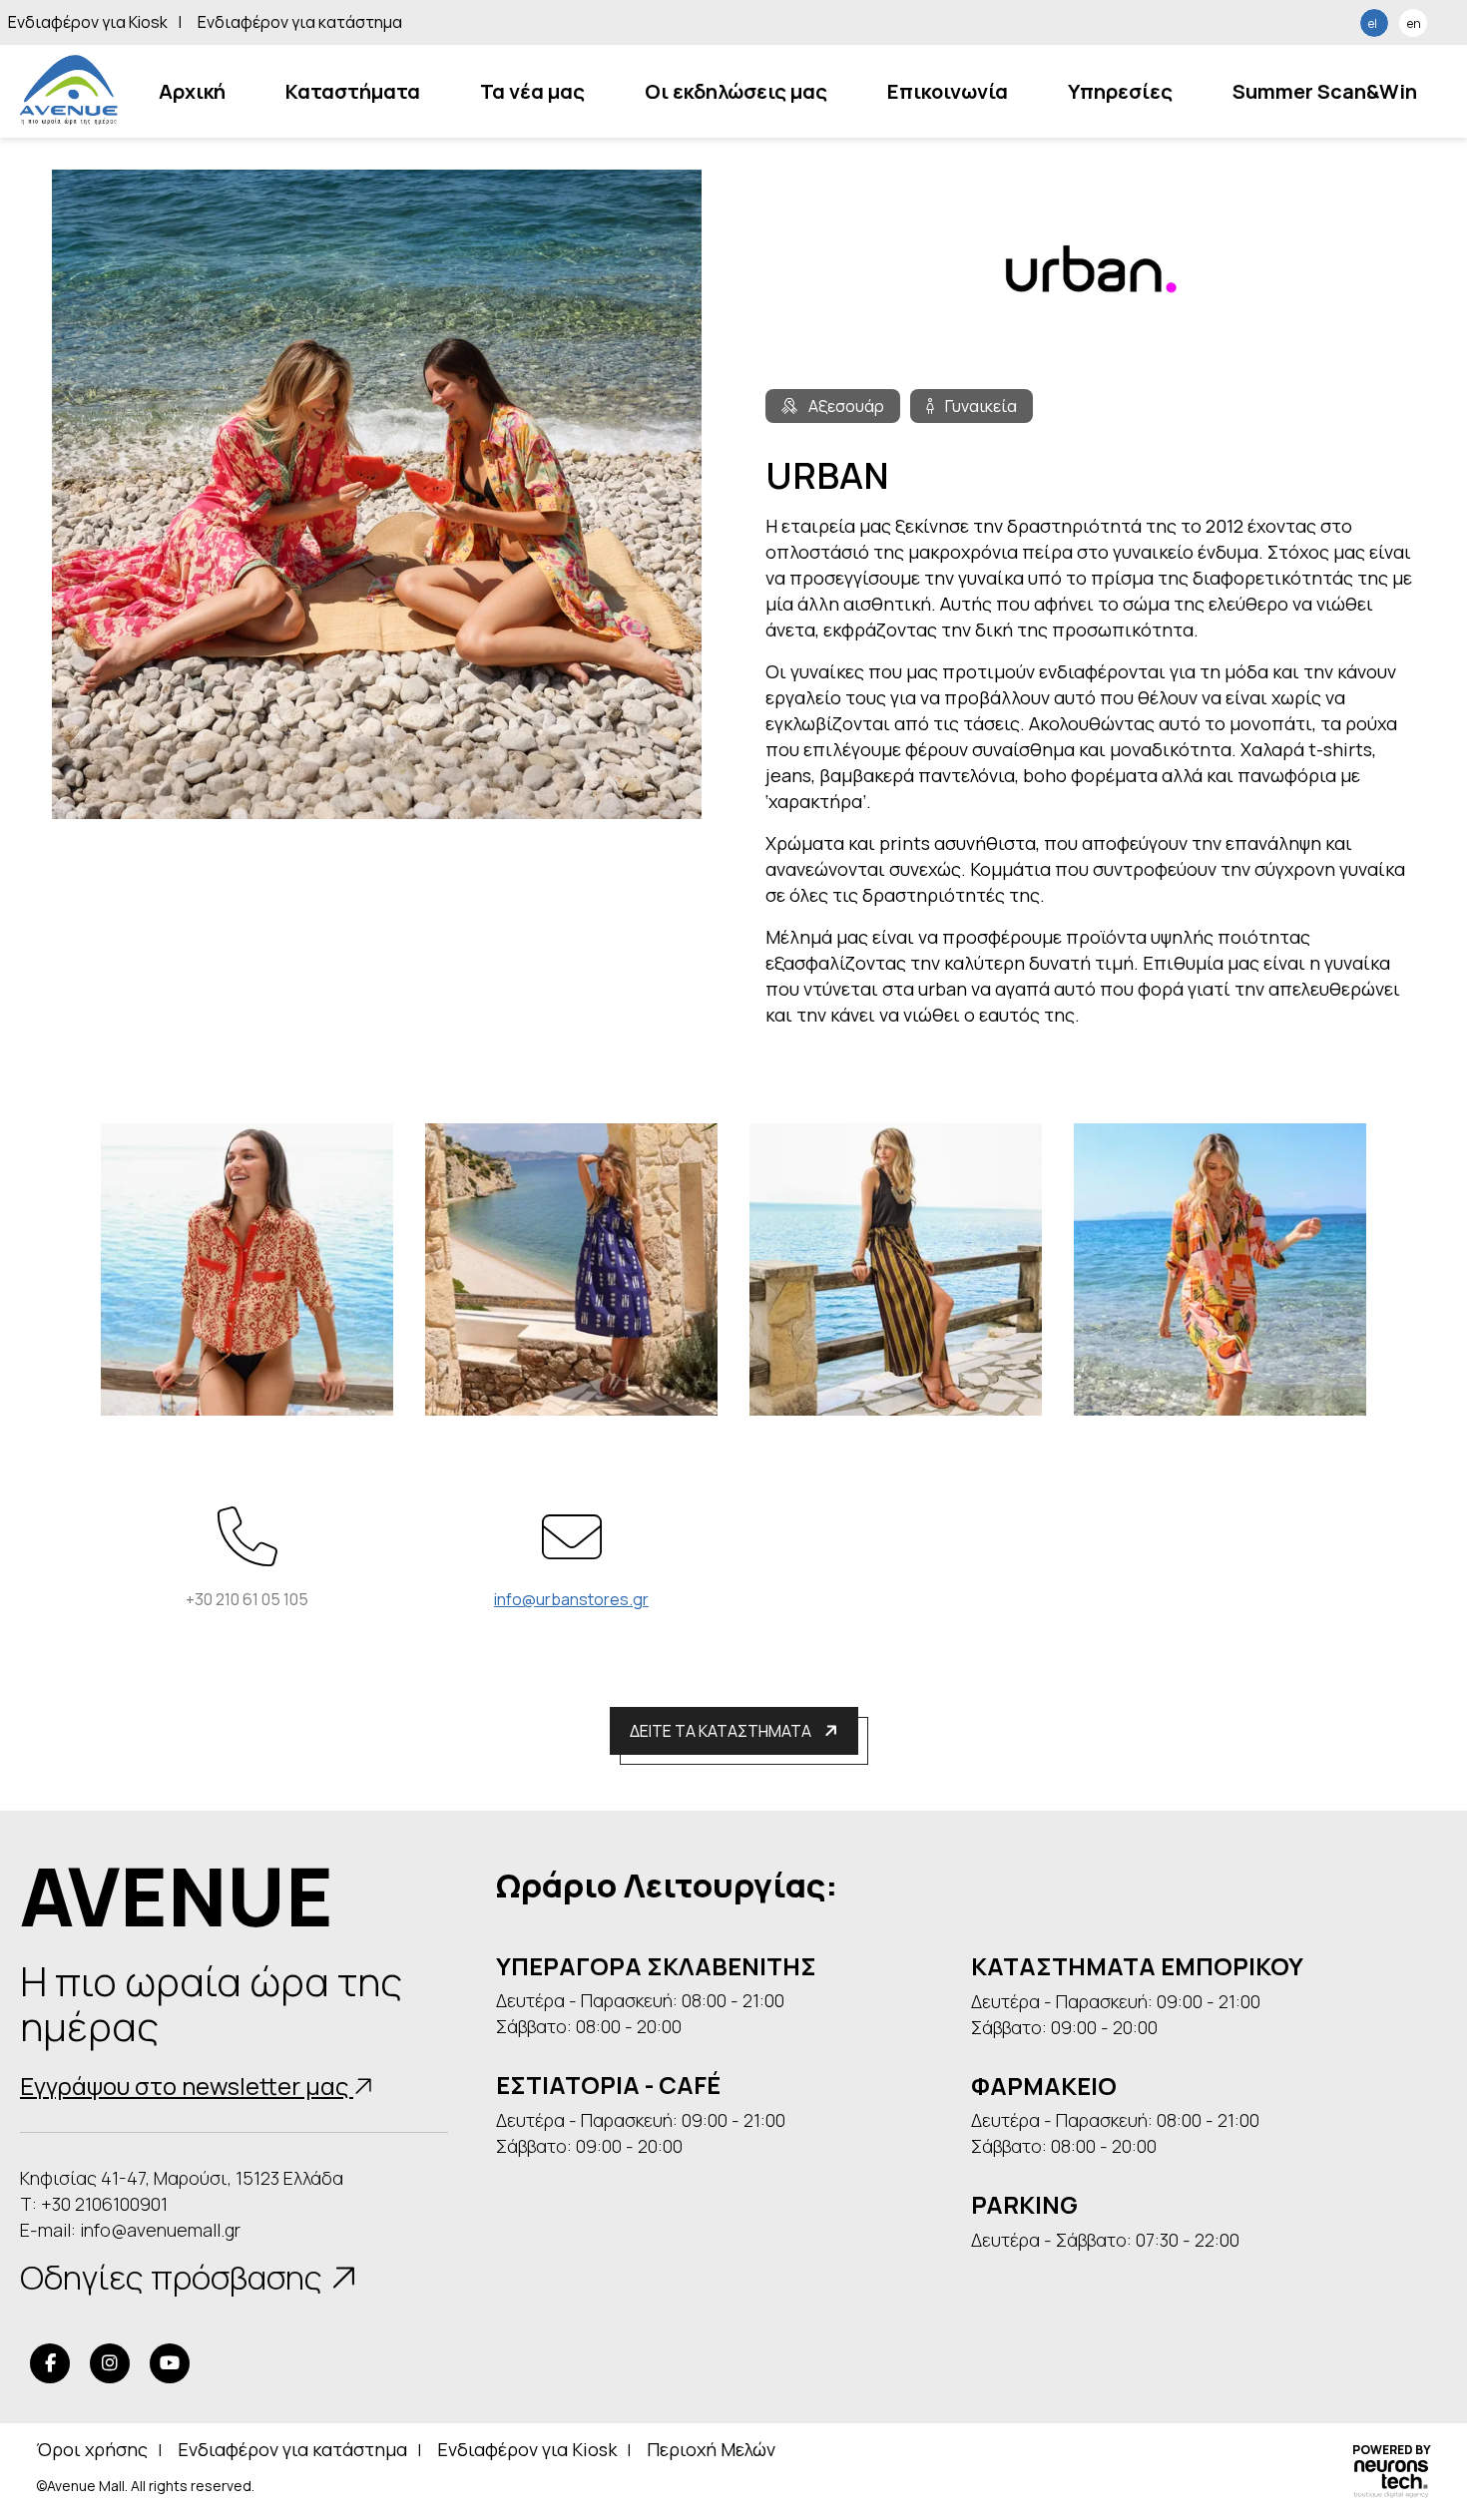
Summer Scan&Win (1325, 91)
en (1414, 23)
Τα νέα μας (532, 91)
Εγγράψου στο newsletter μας (187, 2086)
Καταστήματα (353, 91)
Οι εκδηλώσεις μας (736, 91)
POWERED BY (1392, 2451)
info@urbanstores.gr (571, 1599)
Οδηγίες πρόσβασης (175, 2278)
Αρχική (192, 91)
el (1373, 23)
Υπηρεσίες (1120, 91)
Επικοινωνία (948, 91)
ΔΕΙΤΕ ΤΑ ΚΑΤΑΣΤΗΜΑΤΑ (722, 1731)
